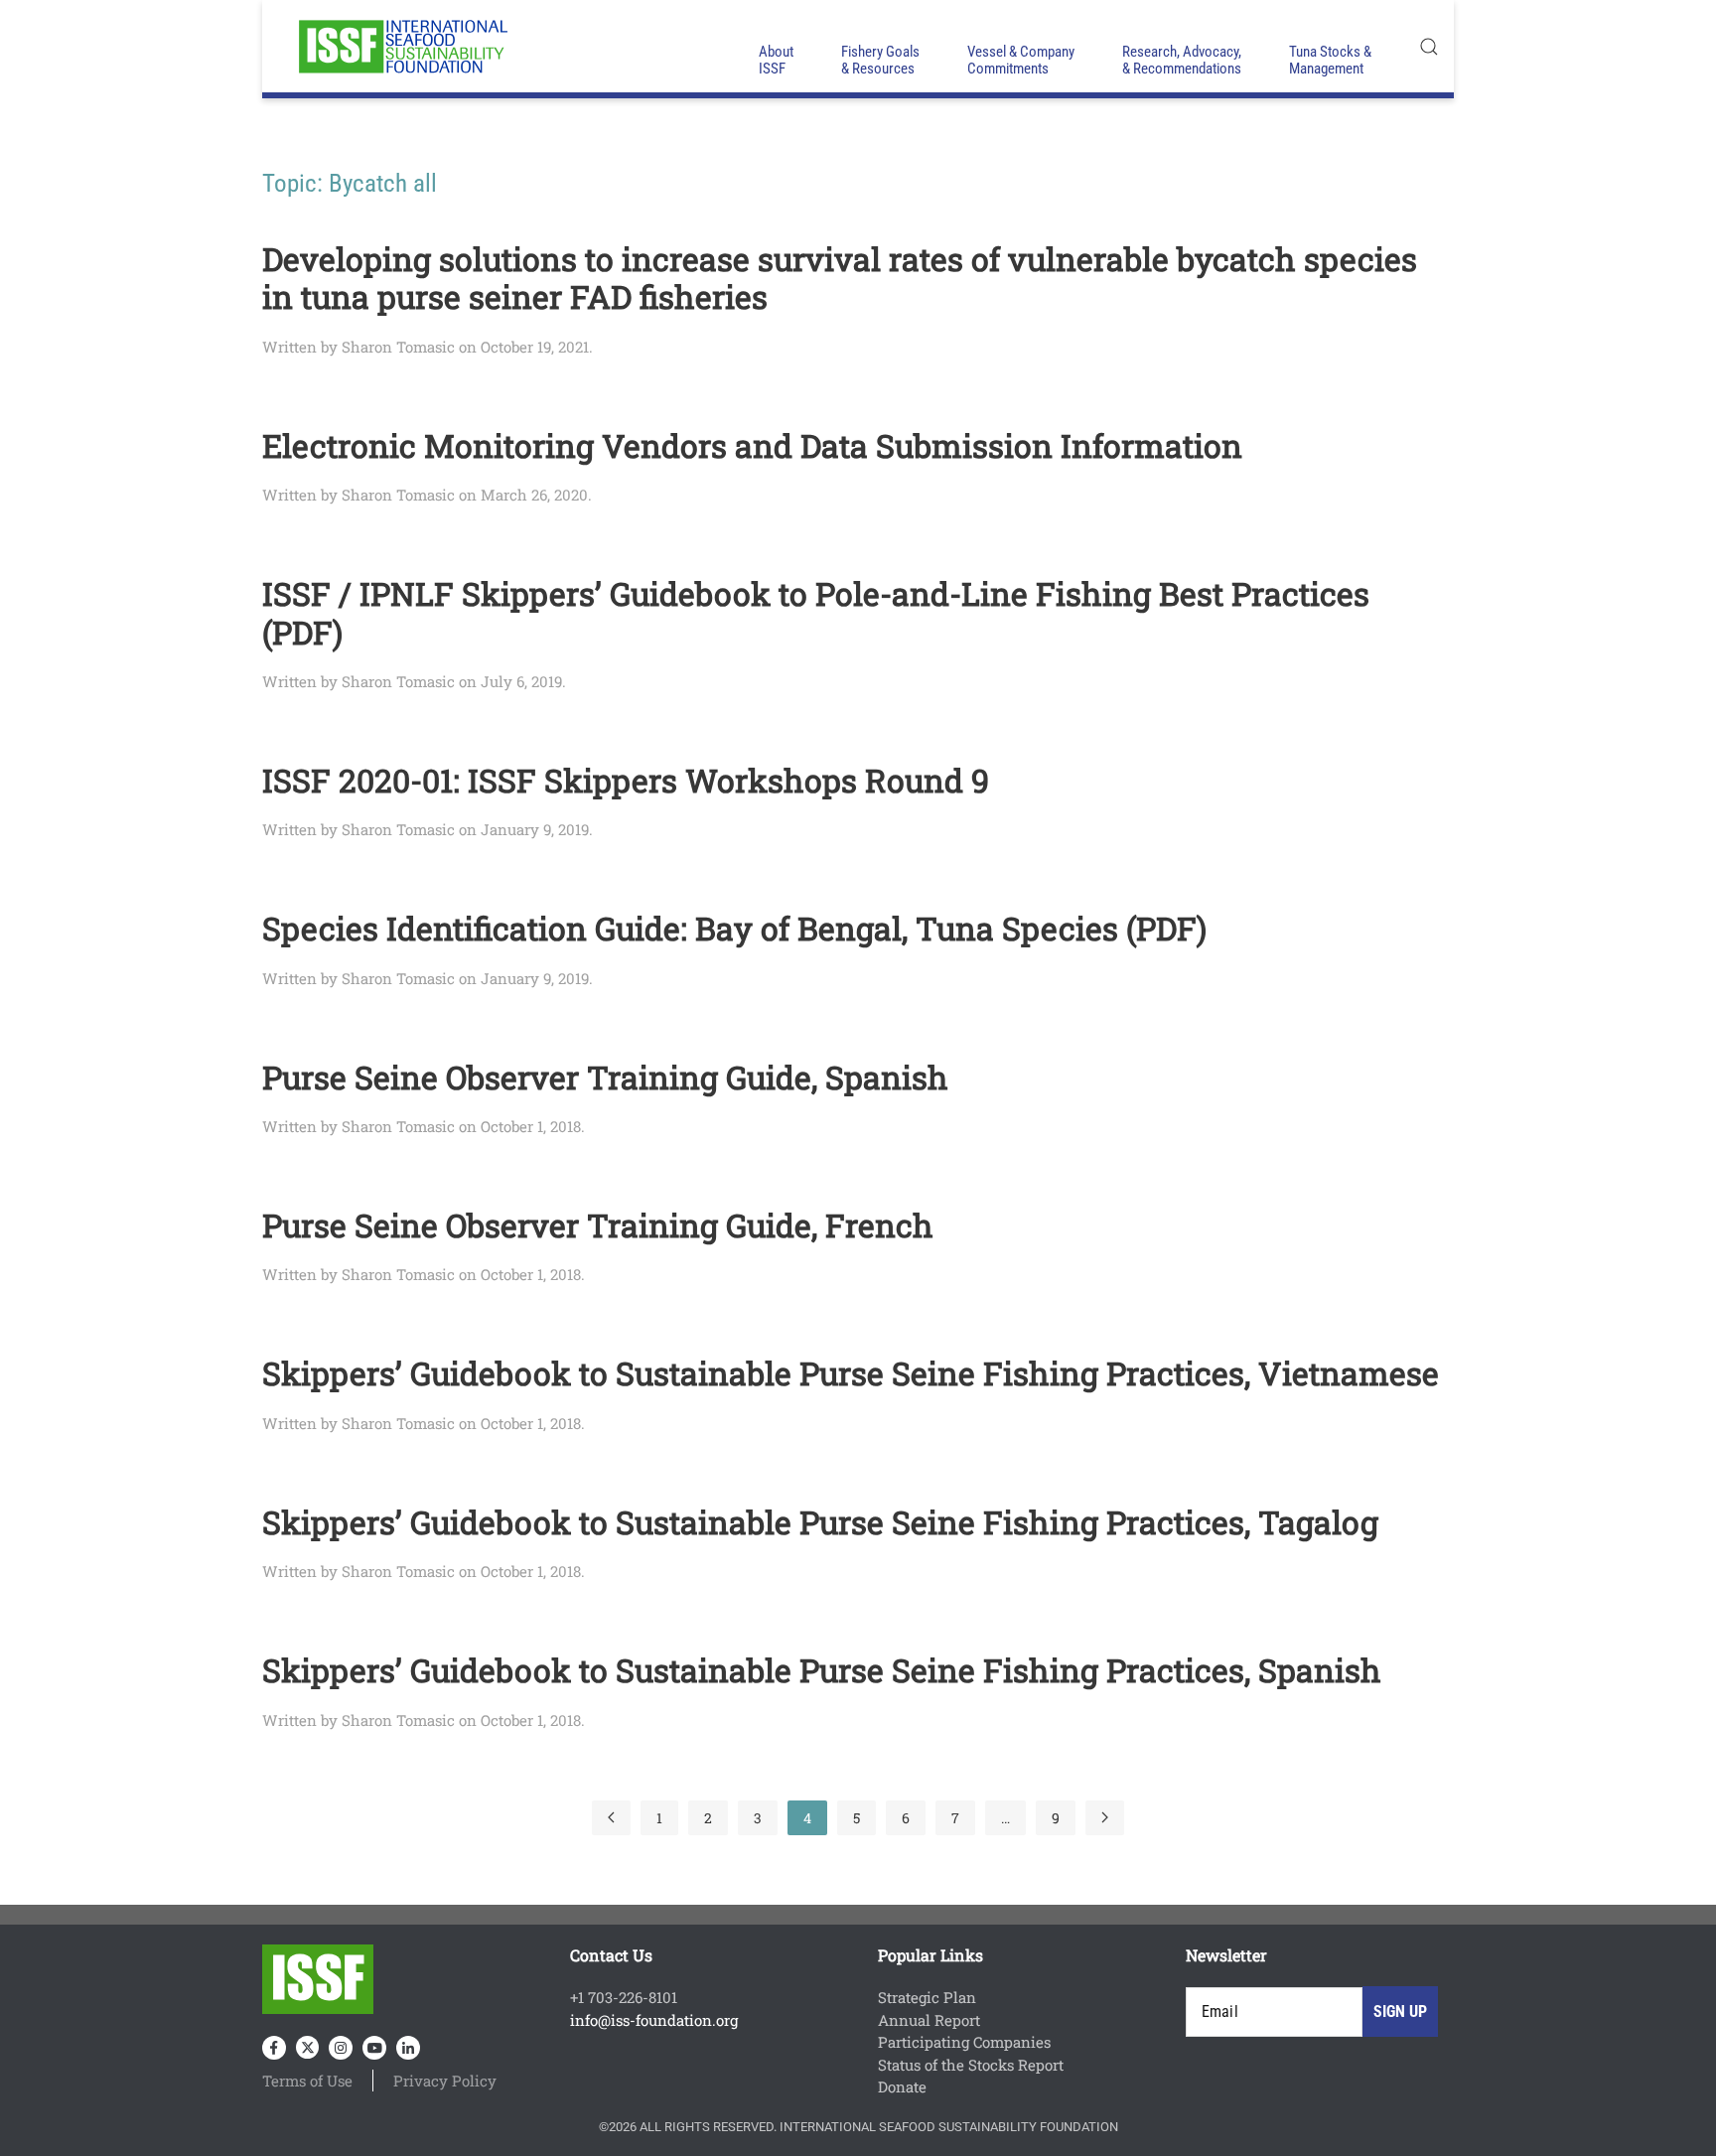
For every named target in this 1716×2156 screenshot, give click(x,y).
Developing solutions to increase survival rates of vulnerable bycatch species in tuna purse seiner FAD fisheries (840, 278)
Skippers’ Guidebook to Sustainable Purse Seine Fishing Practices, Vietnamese (851, 1373)
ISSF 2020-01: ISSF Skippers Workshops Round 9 (626, 780)
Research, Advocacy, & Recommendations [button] (1182, 60)
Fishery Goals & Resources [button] (880, 60)
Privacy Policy (445, 2081)
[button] (1429, 46)
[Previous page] (611, 1818)
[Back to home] (401, 46)
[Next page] (1105, 1818)
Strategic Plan (927, 1997)
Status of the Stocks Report (971, 2065)
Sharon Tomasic (398, 347)
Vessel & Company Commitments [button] (1021, 60)
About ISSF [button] (776, 60)
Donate (902, 2086)
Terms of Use (307, 2081)
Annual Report (929, 2020)
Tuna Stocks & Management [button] (1330, 60)
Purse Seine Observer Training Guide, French (598, 1225)
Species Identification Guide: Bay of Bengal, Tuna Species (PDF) (734, 928)
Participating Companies (964, 2042)
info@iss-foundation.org (654, 2020)
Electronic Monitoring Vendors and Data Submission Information (752, 445)
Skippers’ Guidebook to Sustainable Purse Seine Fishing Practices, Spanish (822, 1670)
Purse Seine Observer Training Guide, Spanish (605, 1077)
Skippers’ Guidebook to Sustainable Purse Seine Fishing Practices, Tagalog (820, 1522)
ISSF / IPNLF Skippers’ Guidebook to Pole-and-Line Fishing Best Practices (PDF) (816, 612)
